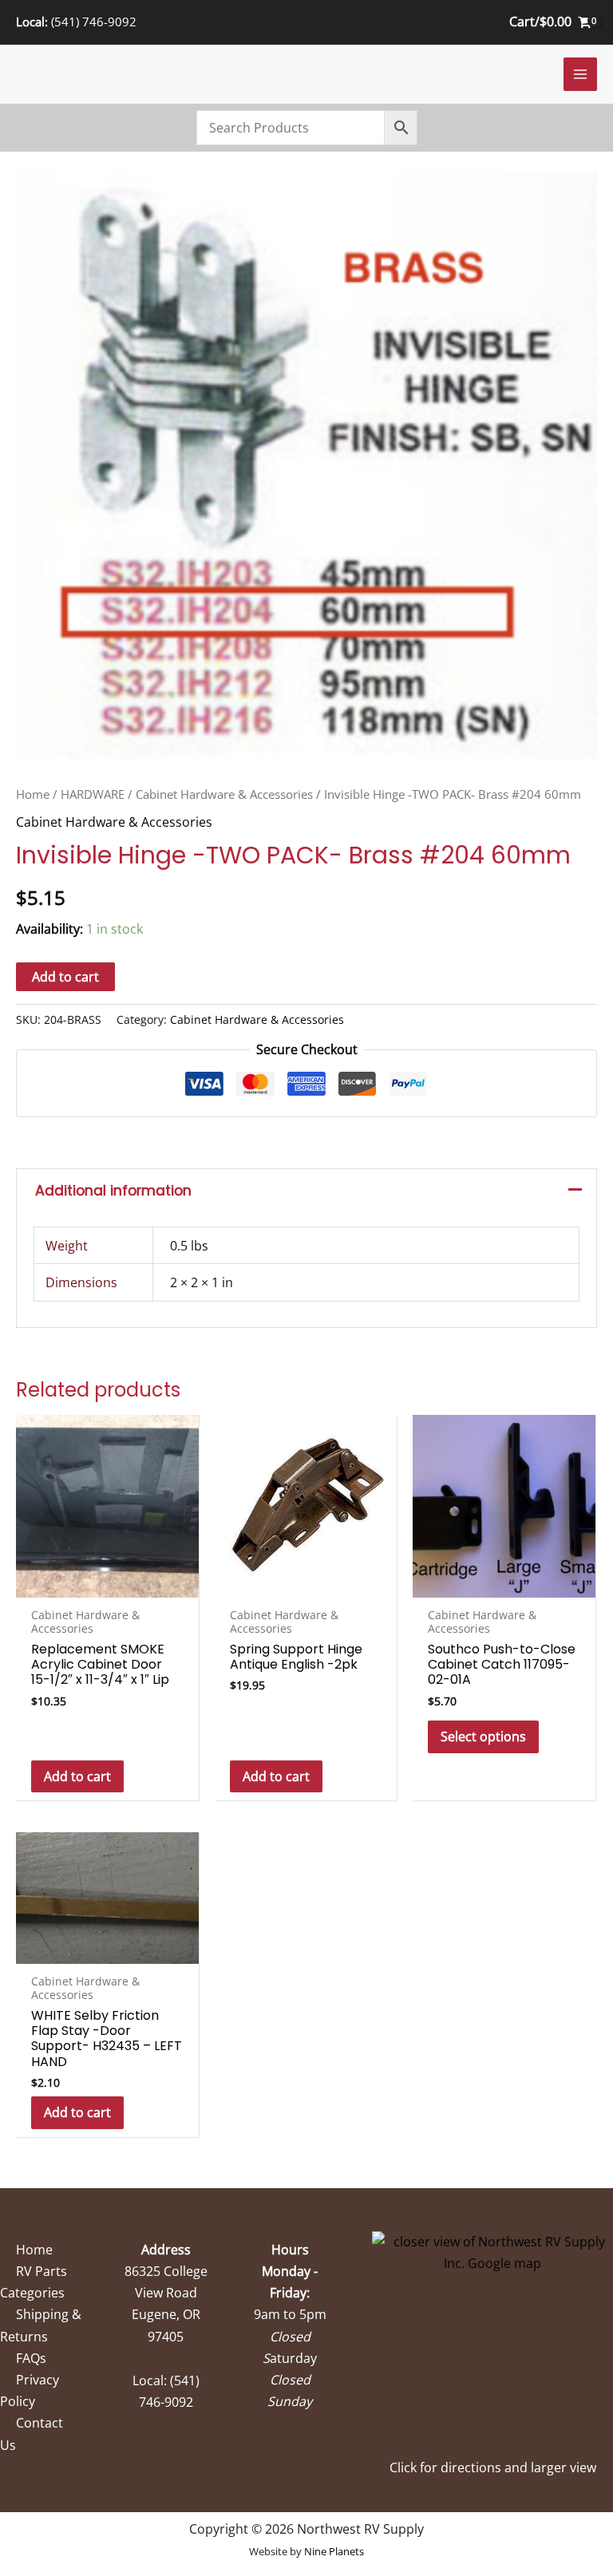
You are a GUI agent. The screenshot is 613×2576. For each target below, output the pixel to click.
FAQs (31, 2358)
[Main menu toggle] (580, 74)
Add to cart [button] (77, 1776)
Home (33, 794)
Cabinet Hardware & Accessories (224, 794)
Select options (483, 1736)
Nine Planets (334, 2551)
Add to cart (65, 977)
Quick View (107, 1582)
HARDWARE (93, 794)
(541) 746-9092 (94, 22)
